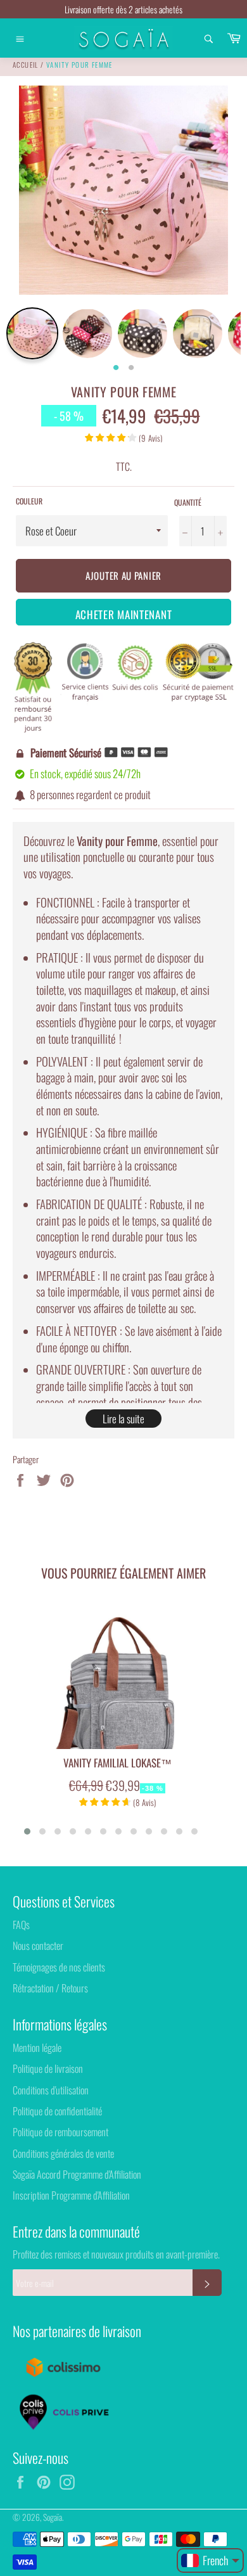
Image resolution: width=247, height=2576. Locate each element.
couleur (29, 501)
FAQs (21, 1925)
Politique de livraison (48, 2068)
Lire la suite (123, 1419)
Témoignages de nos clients (59, 1967)
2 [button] (131, 368)
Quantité (188, 503)
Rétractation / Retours (50, 1988)
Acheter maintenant (124, 614)
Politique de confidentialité (57, 2111)
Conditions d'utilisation (51, 2090)
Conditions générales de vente (63, 2153)
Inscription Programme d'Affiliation (71, 2195)
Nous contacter (38, 1945)
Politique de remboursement (60, 2132)
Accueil (26, 65)
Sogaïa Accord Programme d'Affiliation (77, 2174)
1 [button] (116, 368)
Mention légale (37, 2047)
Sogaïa (53, 2517)
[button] (27, 1831)
